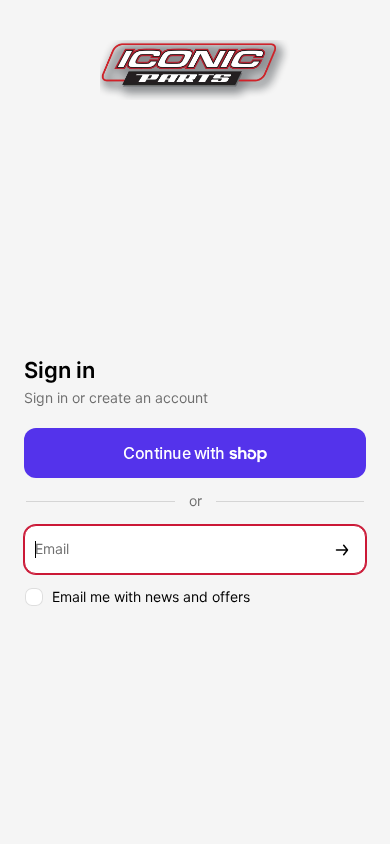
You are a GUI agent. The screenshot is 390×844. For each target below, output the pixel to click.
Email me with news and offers (151, 596)
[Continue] (342, 549)
